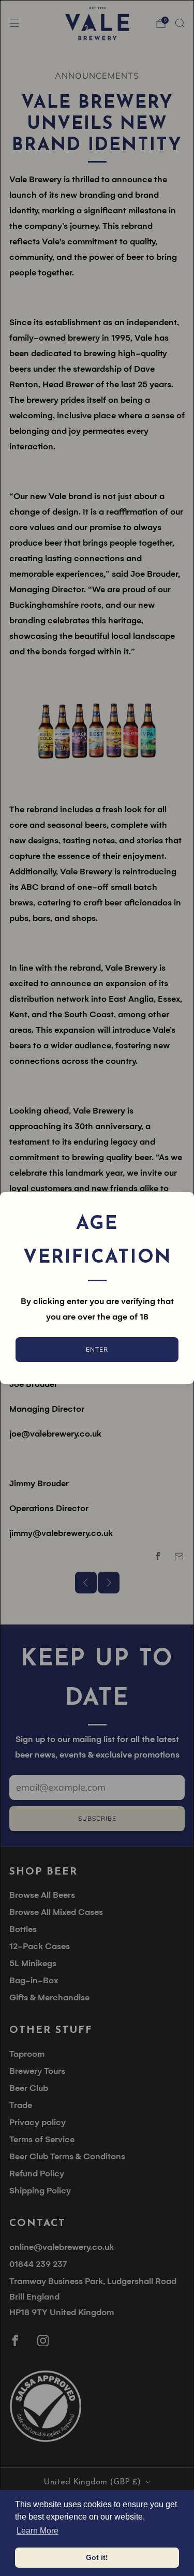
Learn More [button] (38, 2531)
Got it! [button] (97, 2557)
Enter (97, 1349)
